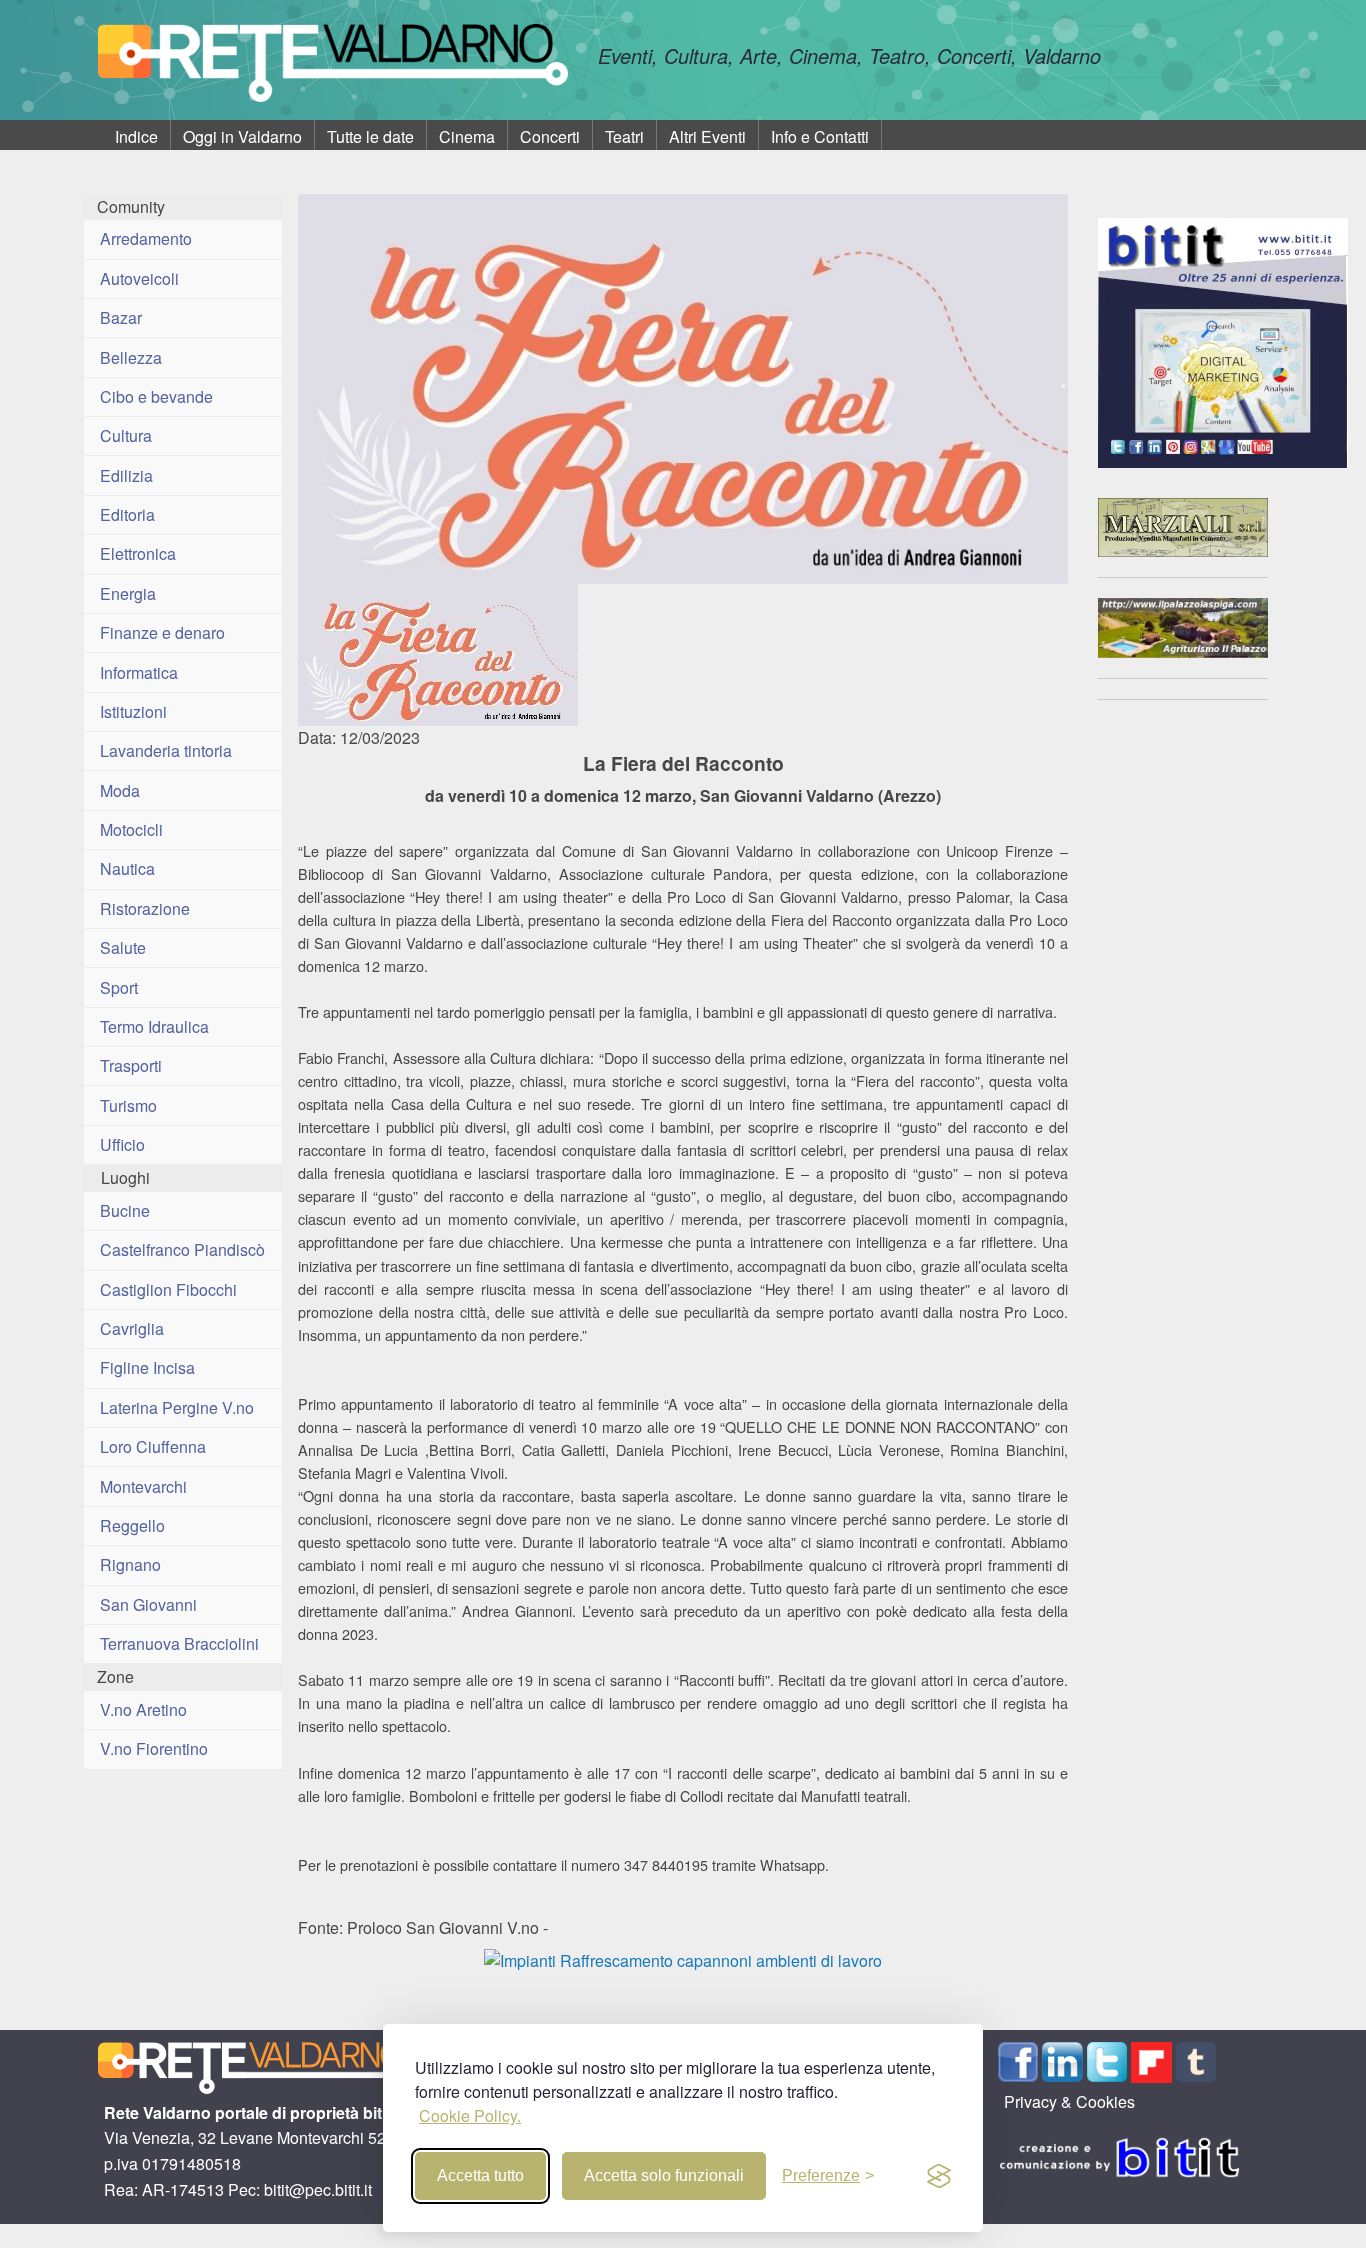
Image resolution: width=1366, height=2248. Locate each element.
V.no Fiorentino (154, 1748)
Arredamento (146, 238)
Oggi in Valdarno (242, 136)
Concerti (550, 136)
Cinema (467, 136)
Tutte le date (370, 136)
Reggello (132, 1525)
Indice (136, 136)
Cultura (126, 435)
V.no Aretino (143, 1709)
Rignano (130, 1564)
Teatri (624, 136)
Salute (123, 947)
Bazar (121, 317)
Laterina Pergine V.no (177, 1407)
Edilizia (126, 475)
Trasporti (131, 1065)
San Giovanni (148, 1604)
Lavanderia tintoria (166, 750)
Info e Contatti (820, 136)
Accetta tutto (480, 2175)
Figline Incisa (147, 1367)
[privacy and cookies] (939, 2176)
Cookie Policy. (470, 2115)
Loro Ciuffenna (153, 1446)
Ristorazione (145, 908)
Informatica (139, 672)
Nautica (127, 868)
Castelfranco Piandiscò (182, 1249)
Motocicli (131, 829)
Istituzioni (133, 711)
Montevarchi (143, 1486)
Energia (128, 593)
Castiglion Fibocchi (168, 1289)
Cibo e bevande (156, 396)
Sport (119, 987)
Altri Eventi (707, 136)
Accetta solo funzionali (664, 2175)
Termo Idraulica (154, 1026)
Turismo (128, 1105)
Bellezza (131, 357)
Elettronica (138, 553)
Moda (120, 790)
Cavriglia (132, 1328)
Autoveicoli (139, 278)
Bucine (125, 1210)
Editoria (127, 514)
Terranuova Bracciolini (179, 1643)
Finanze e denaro (162, 632)
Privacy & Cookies (1069, 2101)
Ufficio (122, 1144)
